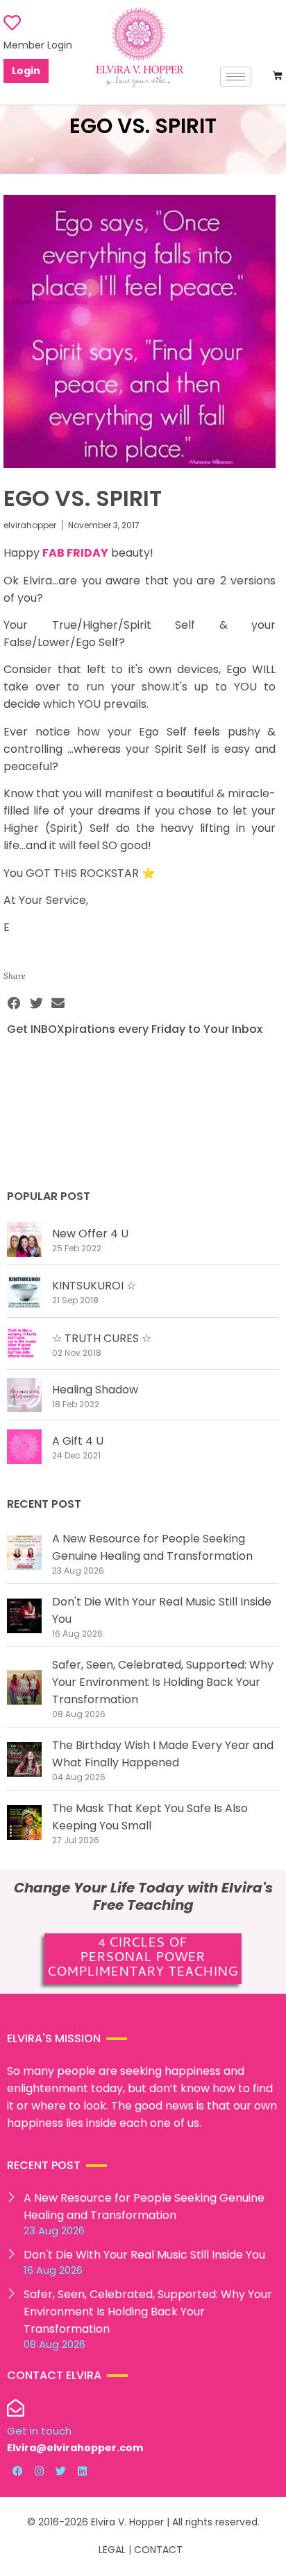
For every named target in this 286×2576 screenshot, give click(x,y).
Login (26, 71)
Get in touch (39, 2431)
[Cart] (278, 76)
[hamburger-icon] (236, 77)
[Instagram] (39, 2471)
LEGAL (112, 2550)
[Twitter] (60, 2471)
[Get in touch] (16, 2408)
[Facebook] (17, 2471)
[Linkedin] (82, 2471)
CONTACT (158, 2550)
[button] (15, 1003)
